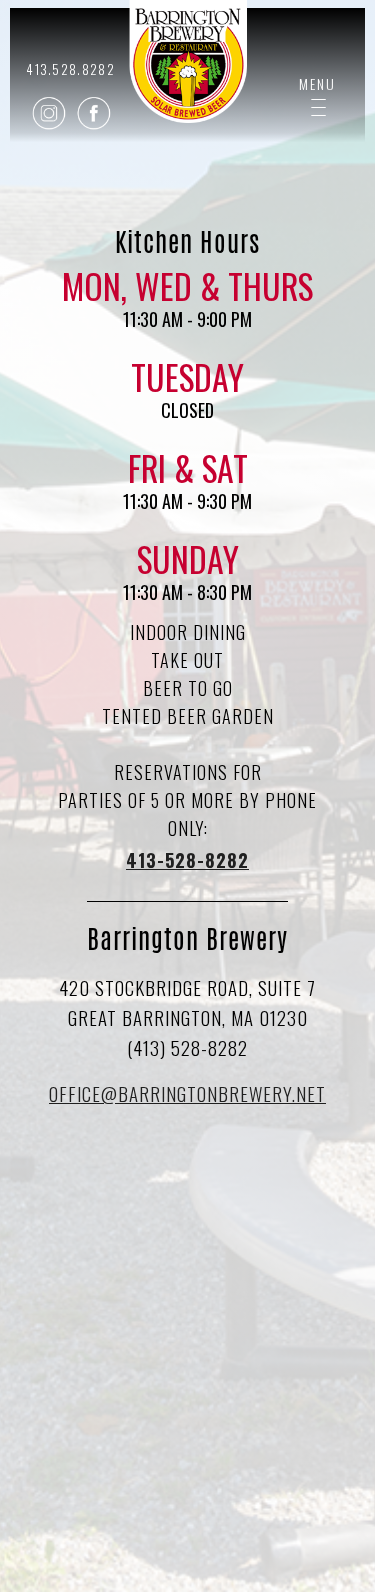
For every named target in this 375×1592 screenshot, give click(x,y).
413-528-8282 (187, 860)
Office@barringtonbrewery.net (187, 1093)
